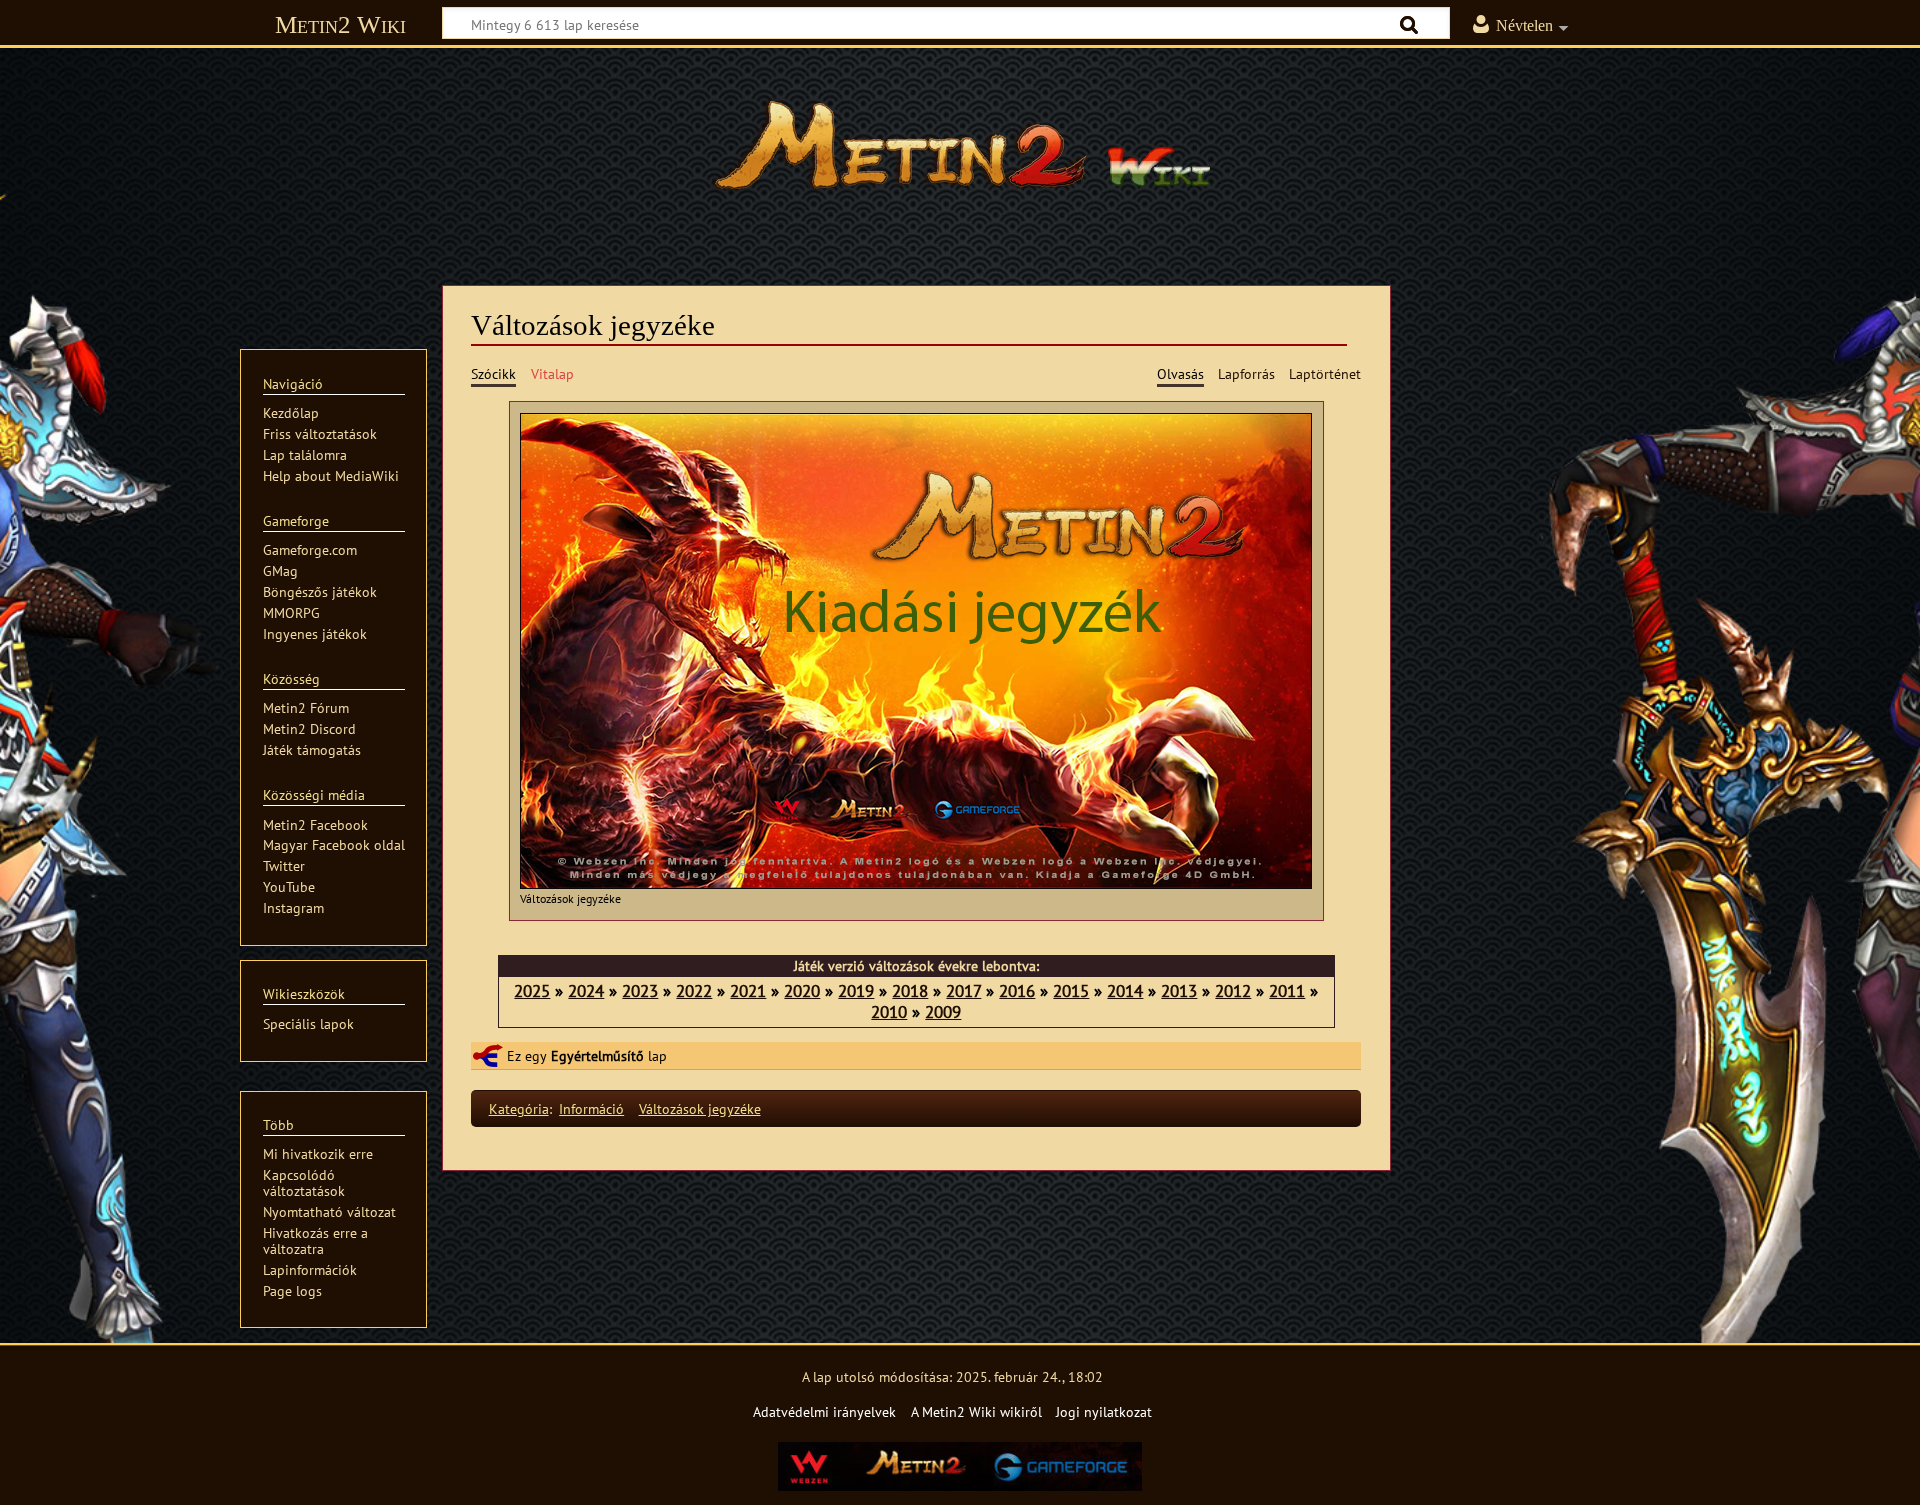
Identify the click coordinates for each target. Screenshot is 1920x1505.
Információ (591, 1108)
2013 (1179, 990)
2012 (1233, 990)
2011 (1287, 990)
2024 (586, 990)
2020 (802, 990)
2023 (640, 990)
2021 (748, 990)
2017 (963, 990)
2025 (532, 990)
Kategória (519, 1108)
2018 (910, 990)
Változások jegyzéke (700, 1108)
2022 (694, 990)
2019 (856, 990)
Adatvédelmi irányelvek (824, 1411)
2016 (1017, 990)
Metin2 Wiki (340, 24)
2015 (1071, 990)
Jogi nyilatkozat (1104, 1411)
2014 (1125, 990)
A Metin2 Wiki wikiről (976, 1411)
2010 (889, 1011)
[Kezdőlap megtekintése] (960, 155)
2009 (943, 1011)
